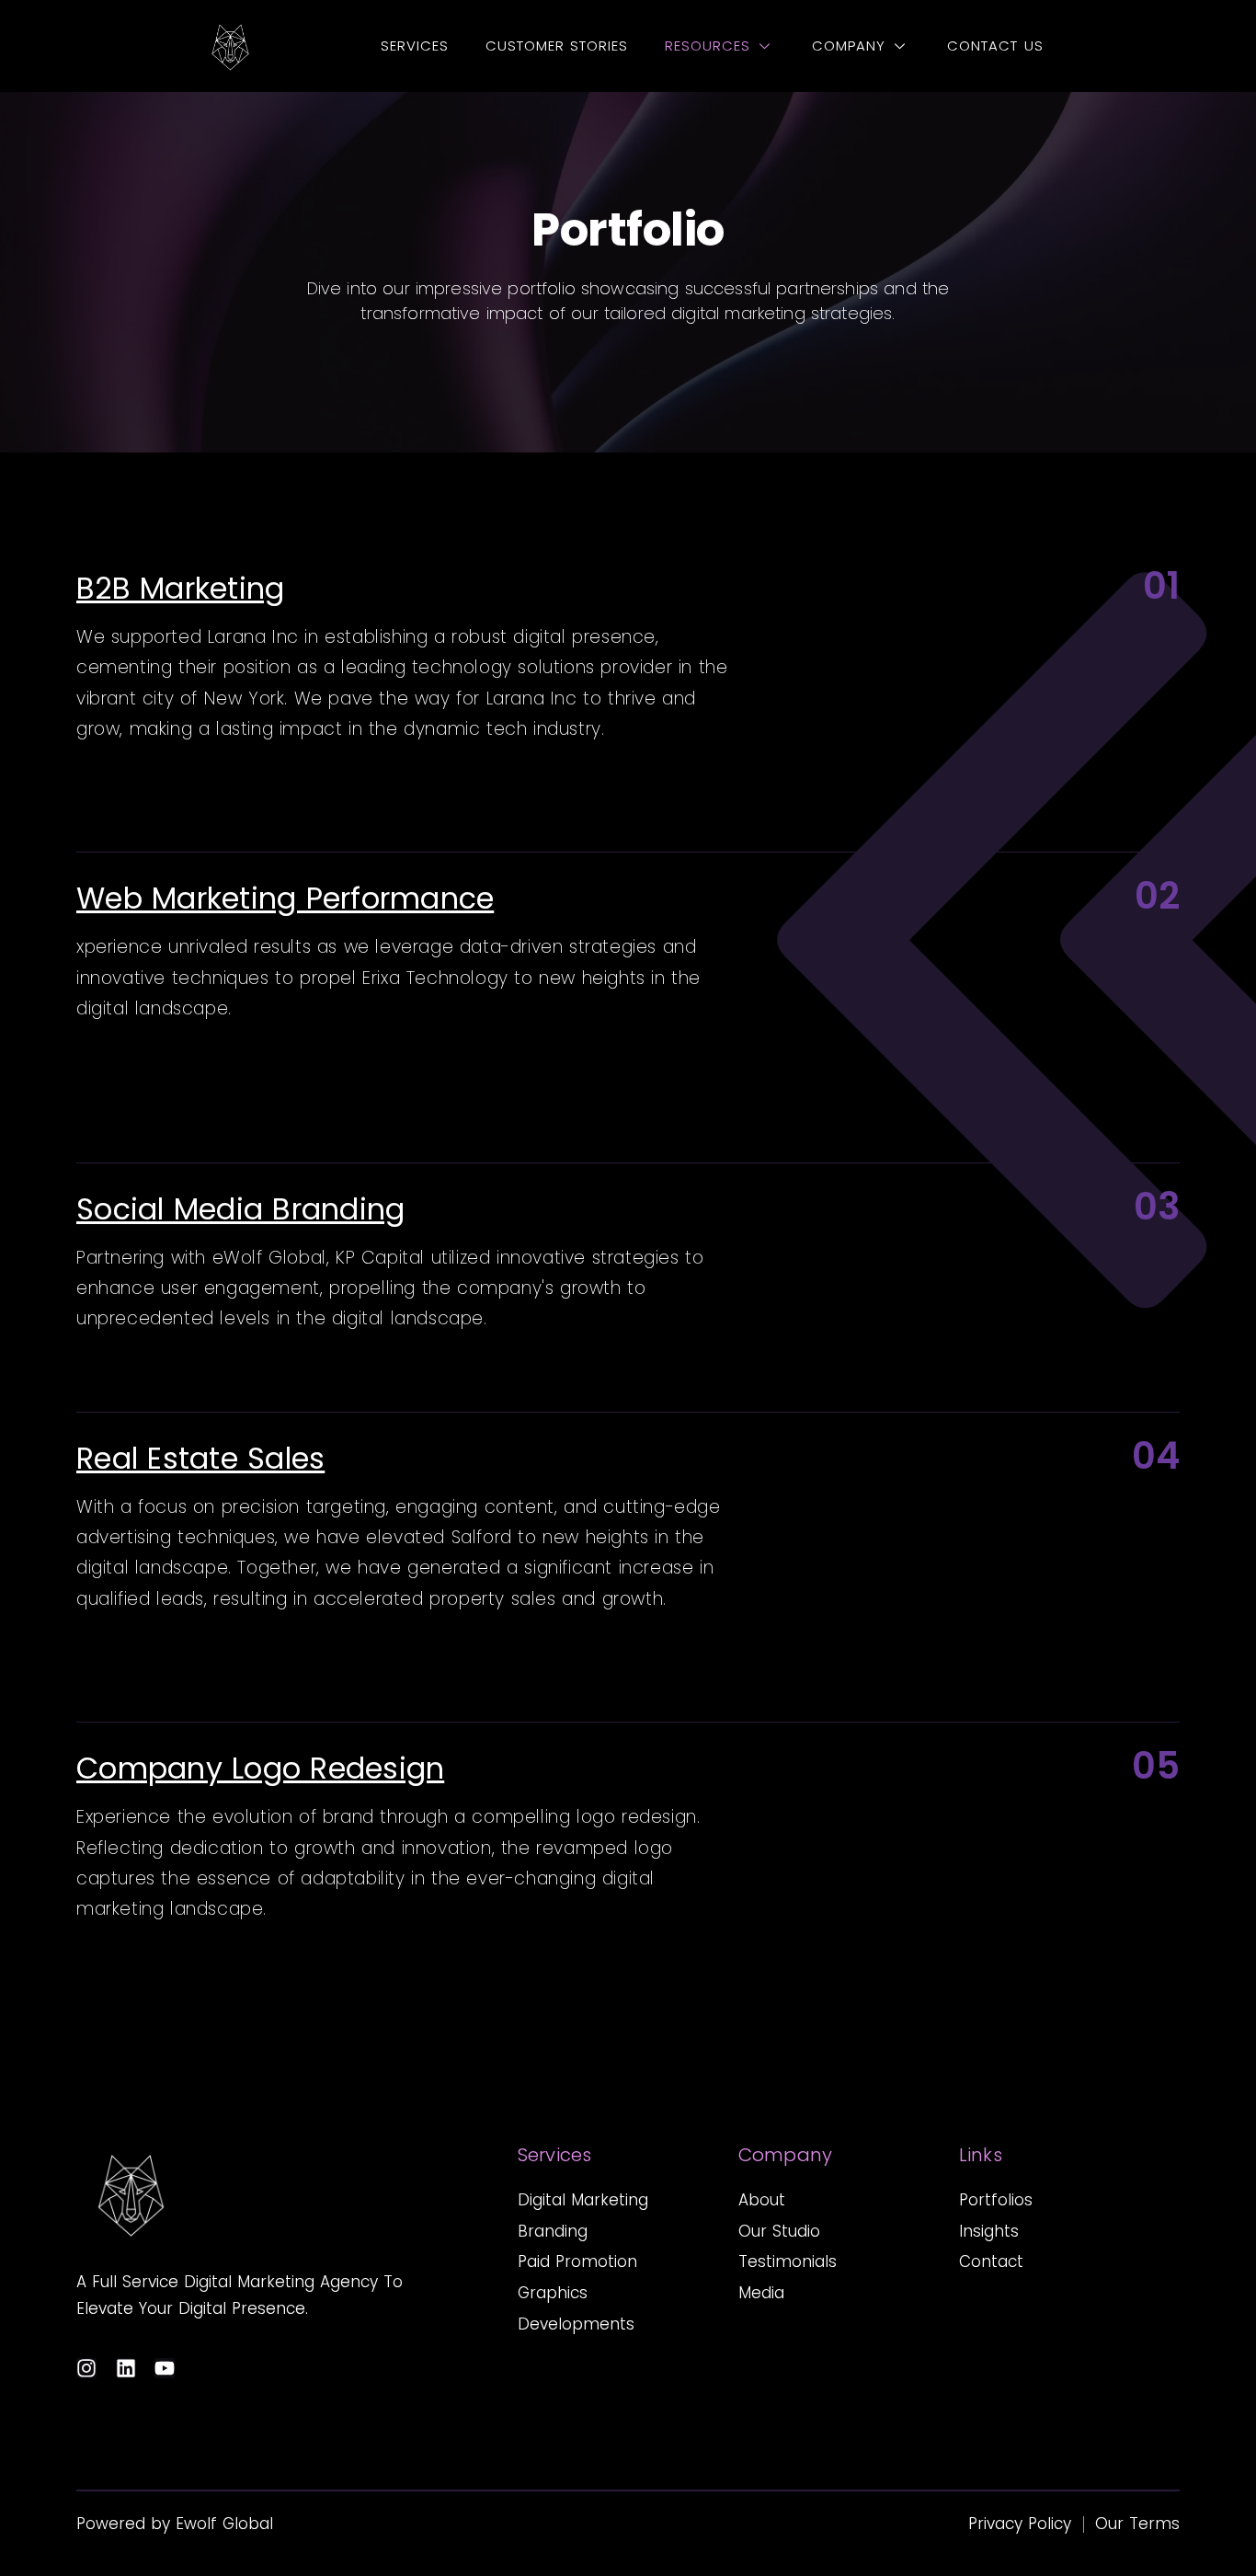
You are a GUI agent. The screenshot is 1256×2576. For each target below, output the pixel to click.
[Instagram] (86, 2368)
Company (849, 46)
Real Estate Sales (200, 1458)
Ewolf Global (224, 2524)
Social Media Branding (240, 1209)
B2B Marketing (180, 588)
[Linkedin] (126, 2368)
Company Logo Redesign (260, 1768)
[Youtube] (165, 2368)
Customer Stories (557, 46)
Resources (708, 46)
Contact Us (995, 46)
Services (415, 46)
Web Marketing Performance (285, 898)
